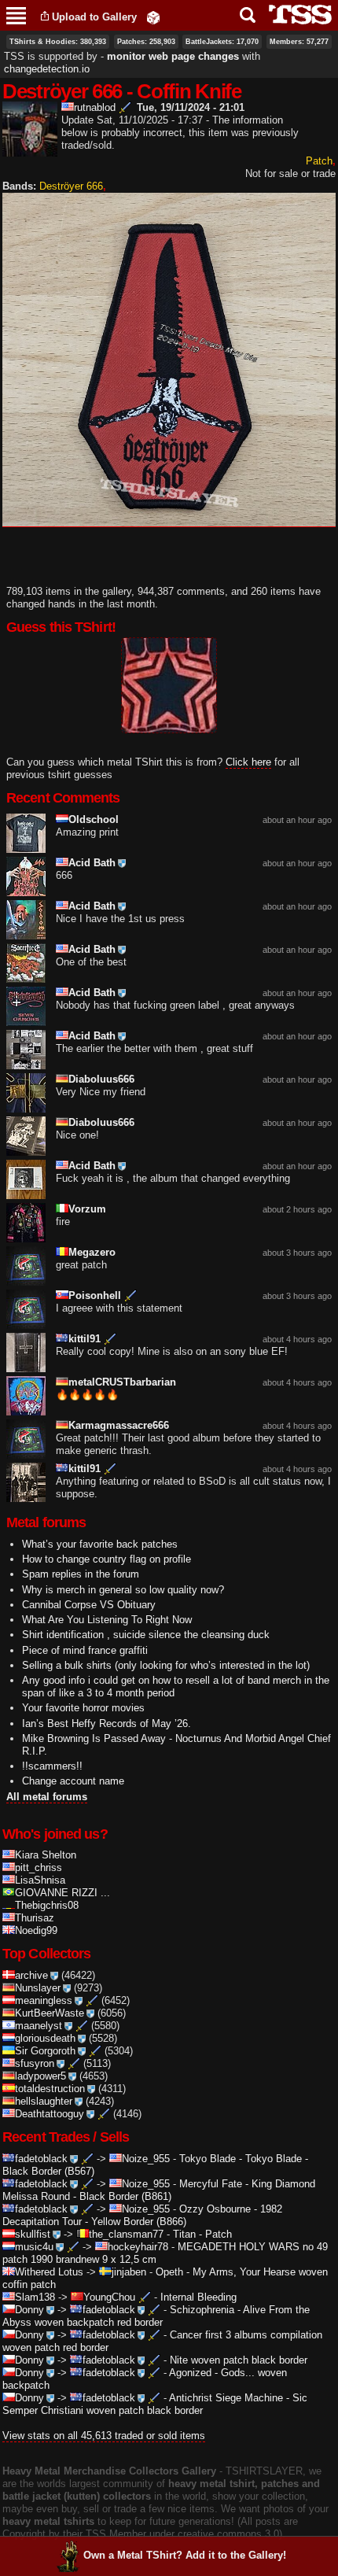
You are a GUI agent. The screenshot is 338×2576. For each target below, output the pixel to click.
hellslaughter (44, 2101)
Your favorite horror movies (83, 1708)
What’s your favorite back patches (100, 1544)
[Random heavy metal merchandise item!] (153, 17)
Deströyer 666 (71, 186)
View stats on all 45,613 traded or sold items (104, 2436)
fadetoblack (41, 2159)
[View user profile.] (30, 150)
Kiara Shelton (46, 1855)
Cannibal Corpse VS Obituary (89, 1605)
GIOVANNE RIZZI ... (62, 1893)
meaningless (44, 2000)
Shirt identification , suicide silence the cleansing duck (146, 1635)
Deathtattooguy (50, 2114)
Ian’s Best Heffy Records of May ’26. (107, 1723)
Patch (319, 161)
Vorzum (87, 1209)
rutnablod (95, 107)
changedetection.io (47, 69)
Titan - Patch (202, 2234)
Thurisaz (35, 1918)
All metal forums (47, 1797)
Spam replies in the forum (81, 1574)
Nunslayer (38, 1988)
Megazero (92, 1252)
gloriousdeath (45, 2038)
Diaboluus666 (101, 1079)
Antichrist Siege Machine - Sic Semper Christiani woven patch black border (155, 2404)
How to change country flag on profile (107, 1559)
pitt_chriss (39, 1867)
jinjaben (129, 2272)
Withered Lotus (49, 2272)
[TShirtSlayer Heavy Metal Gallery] (295, 15)
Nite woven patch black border (239, 2360)
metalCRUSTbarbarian (122, 1382)
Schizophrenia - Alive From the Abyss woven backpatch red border (156, 2316)
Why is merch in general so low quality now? (123, 1590)
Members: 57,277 (299, 42)
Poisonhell (95, 1295)
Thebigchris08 (47, 1905)
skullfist (33, 2234)
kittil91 (84, 1339)
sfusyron (35, 2063)
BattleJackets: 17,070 (222, 42)
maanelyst (39, 2026)
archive (31, 1975)
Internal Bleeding (198, 2297)
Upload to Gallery (94, 17)
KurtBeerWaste (50, 2013)
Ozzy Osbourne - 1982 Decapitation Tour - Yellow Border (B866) (142, 2215)
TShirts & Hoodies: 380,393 (58, 42)
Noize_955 (146, 2159)
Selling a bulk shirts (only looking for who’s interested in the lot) (166, 1665)
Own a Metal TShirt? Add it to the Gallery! (185, 2555)
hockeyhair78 (138, 2247)
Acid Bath (92, 863)
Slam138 (35, 2297)
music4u (34, 2247)
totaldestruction (50, 2089)
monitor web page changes (173, 56)
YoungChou (109, 2297)
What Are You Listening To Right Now (107, 1620)
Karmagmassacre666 (119, 1425)
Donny (29, 2310)
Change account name (73, 1781)
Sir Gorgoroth (45, 2051)
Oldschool (94, 819)
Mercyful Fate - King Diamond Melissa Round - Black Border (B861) (159, 2190)
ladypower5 (40, 2076)
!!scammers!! (52, 1766)
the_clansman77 (126, 2234)
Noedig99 (36, 1930)
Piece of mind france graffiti (85, 1650)
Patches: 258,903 (146, 42)
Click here (248, 762)
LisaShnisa (40, 1880)
